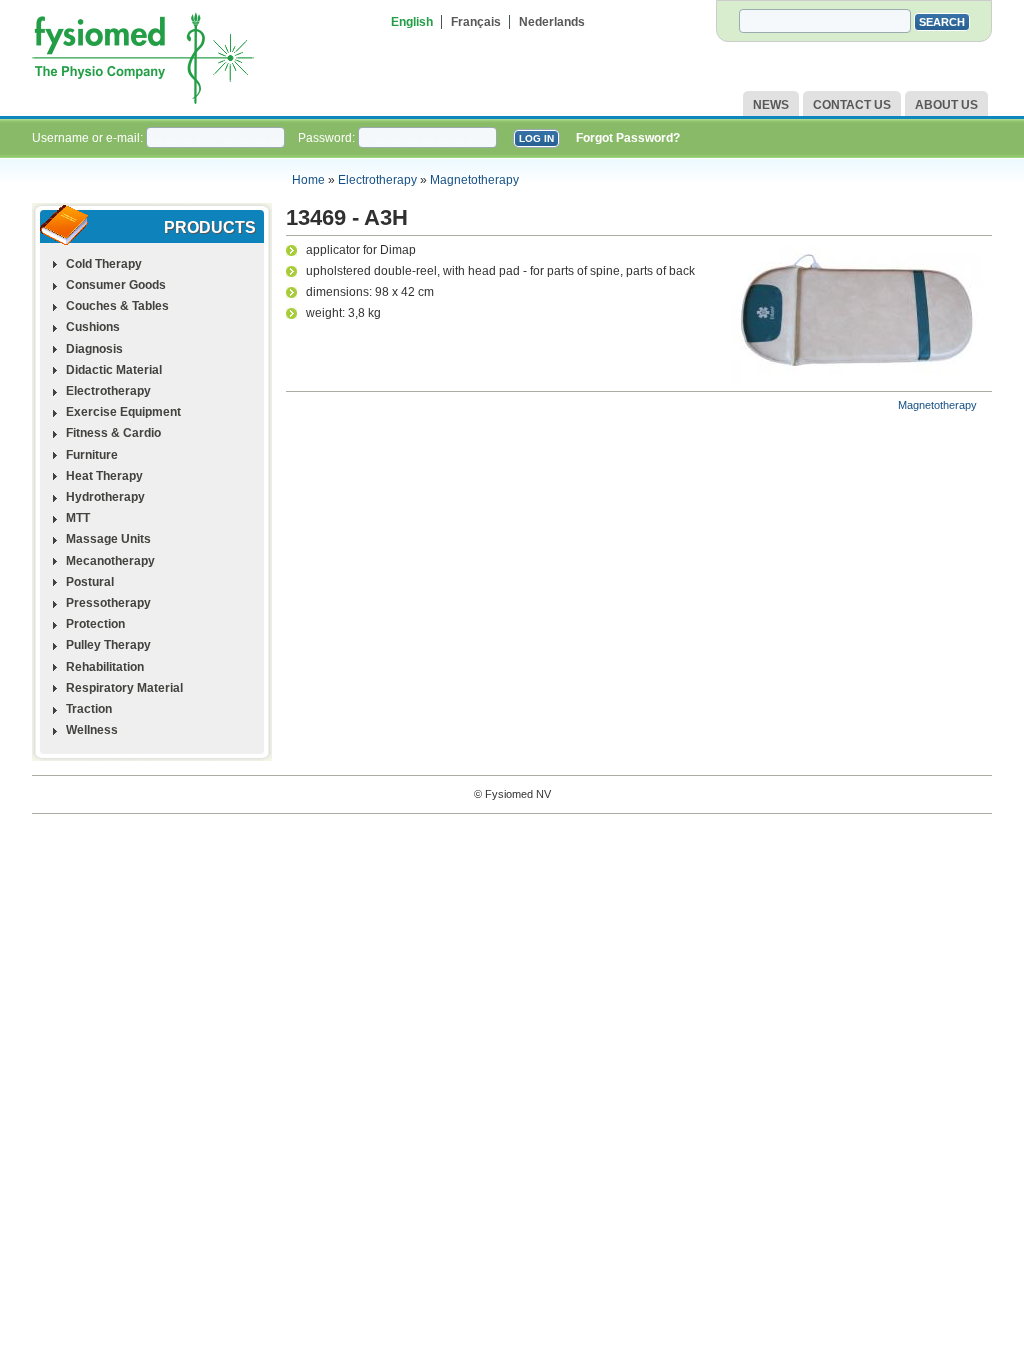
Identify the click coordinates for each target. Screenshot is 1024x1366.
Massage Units (108, 539)
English (412, 22)
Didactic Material (114, 370)
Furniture (92, 455)
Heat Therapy (104, 476)
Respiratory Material (124, 688)
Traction (89, 709)
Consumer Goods (116, 285)
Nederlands (552, 22)
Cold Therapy (104, 264)
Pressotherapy (108, 603)
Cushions (93, 327)
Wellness (92, 730)
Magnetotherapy (474, 180)
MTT (78, 518)
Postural (90, 582)
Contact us (852, 105)
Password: (328, 138)
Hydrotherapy (105, 497)
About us (946, 105)
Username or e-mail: (89, 138)
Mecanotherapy (110, 561)
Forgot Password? (628, 138)
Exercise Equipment (123, 412)
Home (308, 180)
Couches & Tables (117, 306)
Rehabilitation (105, 667)
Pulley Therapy (108, 645)
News (771, 105)
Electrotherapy (377, 180)
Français (476, 22)
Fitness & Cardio (113, 433)
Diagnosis (94, 349)
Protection (95, 624)
